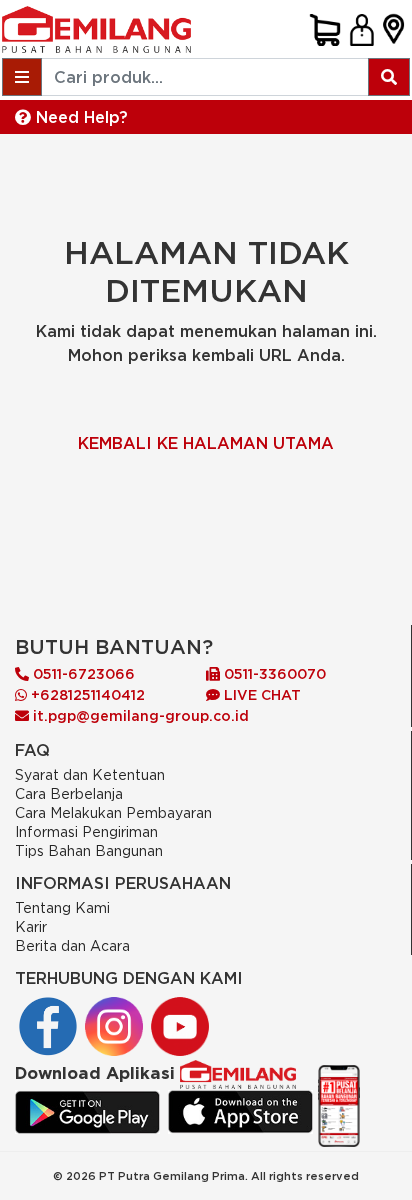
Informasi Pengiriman (86, 831)
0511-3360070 (273, 674)
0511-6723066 (82, 674)
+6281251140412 (86, 695)
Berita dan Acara (72, 945)
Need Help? (79, 117)
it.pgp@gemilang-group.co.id (141, 716)
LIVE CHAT (260, 695)
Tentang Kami (62, 907)
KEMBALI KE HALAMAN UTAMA (206, 443)
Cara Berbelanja (69, 793)
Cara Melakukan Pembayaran (113, 812)
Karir (31, 926)
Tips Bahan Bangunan (89, 850)
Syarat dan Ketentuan (90, 774)
